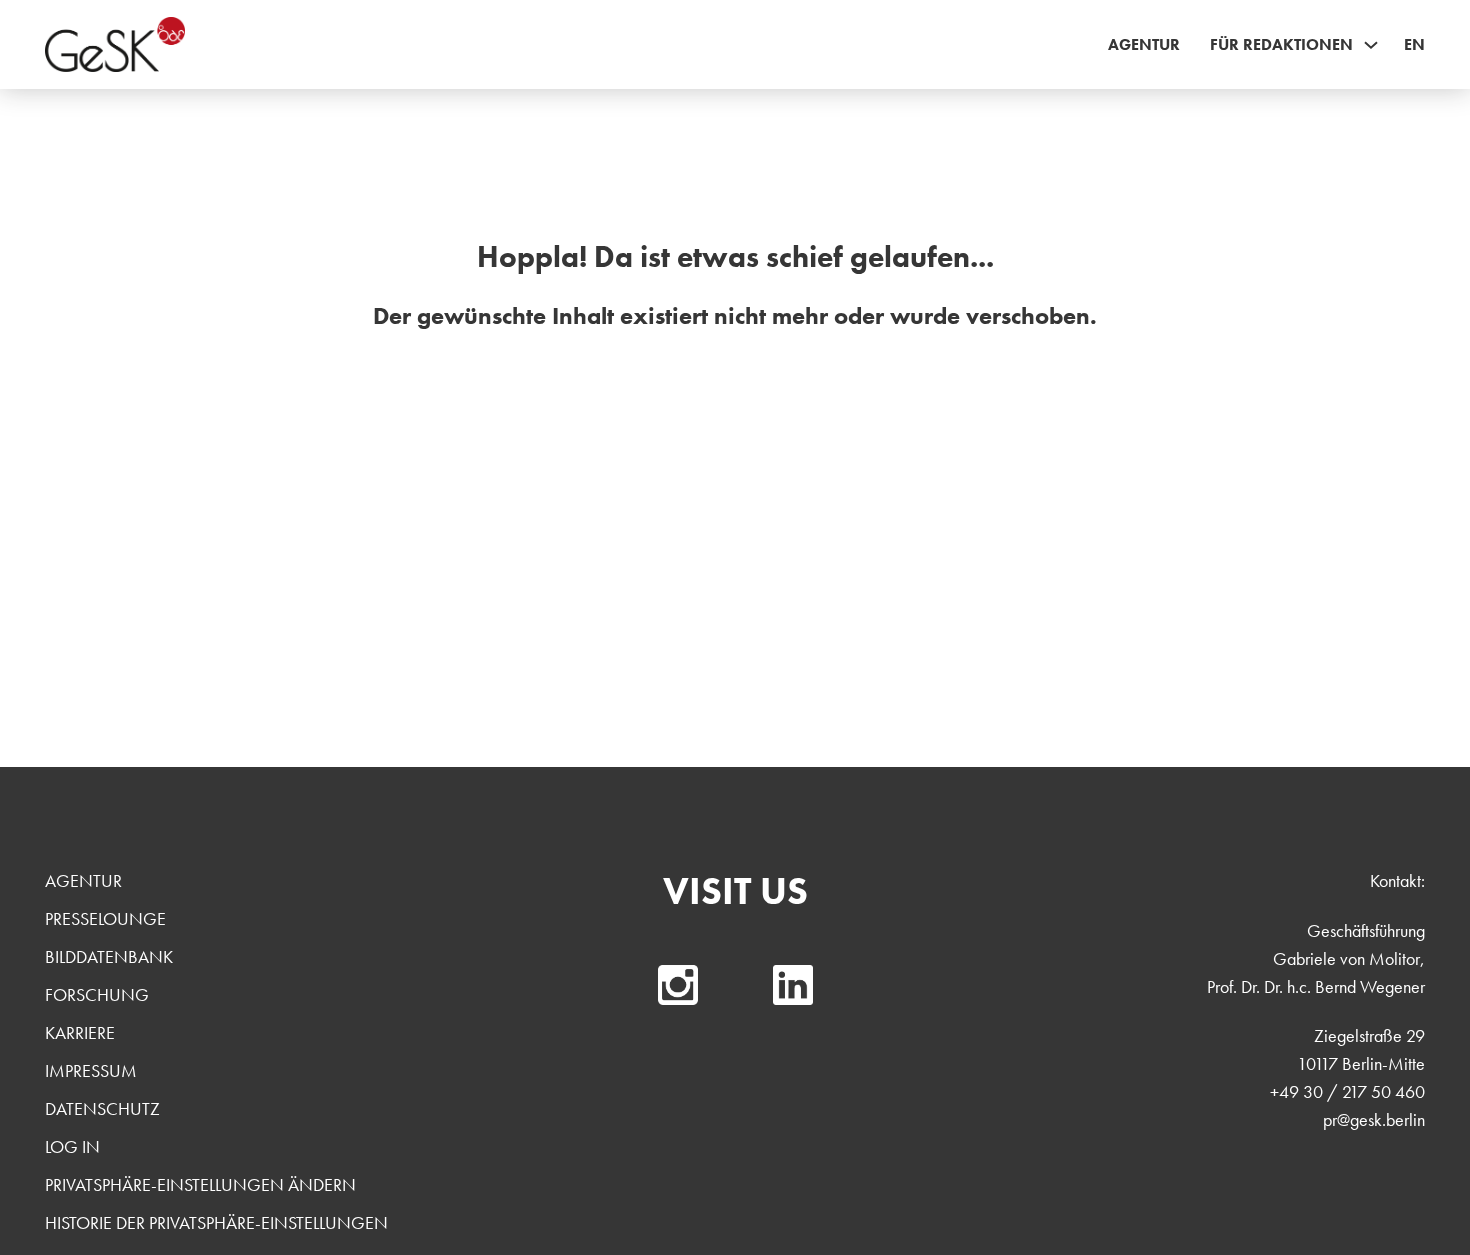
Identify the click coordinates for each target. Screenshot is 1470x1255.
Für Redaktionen (1281, 44)
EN (1414, 44)
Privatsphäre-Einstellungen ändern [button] (200, 1184)
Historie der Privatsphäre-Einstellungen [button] (216, 1222)
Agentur (1144, 44)
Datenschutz (102, 1108)
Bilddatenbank (109, 956)
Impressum (91, 1070)
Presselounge (105, 918)
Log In (72, 1146)
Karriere (80, 1032)
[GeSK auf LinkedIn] (793, 985)
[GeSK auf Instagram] (678, 985)
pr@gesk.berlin (1374, 1119)
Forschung (97, 994)
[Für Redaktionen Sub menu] (1371, 45)
